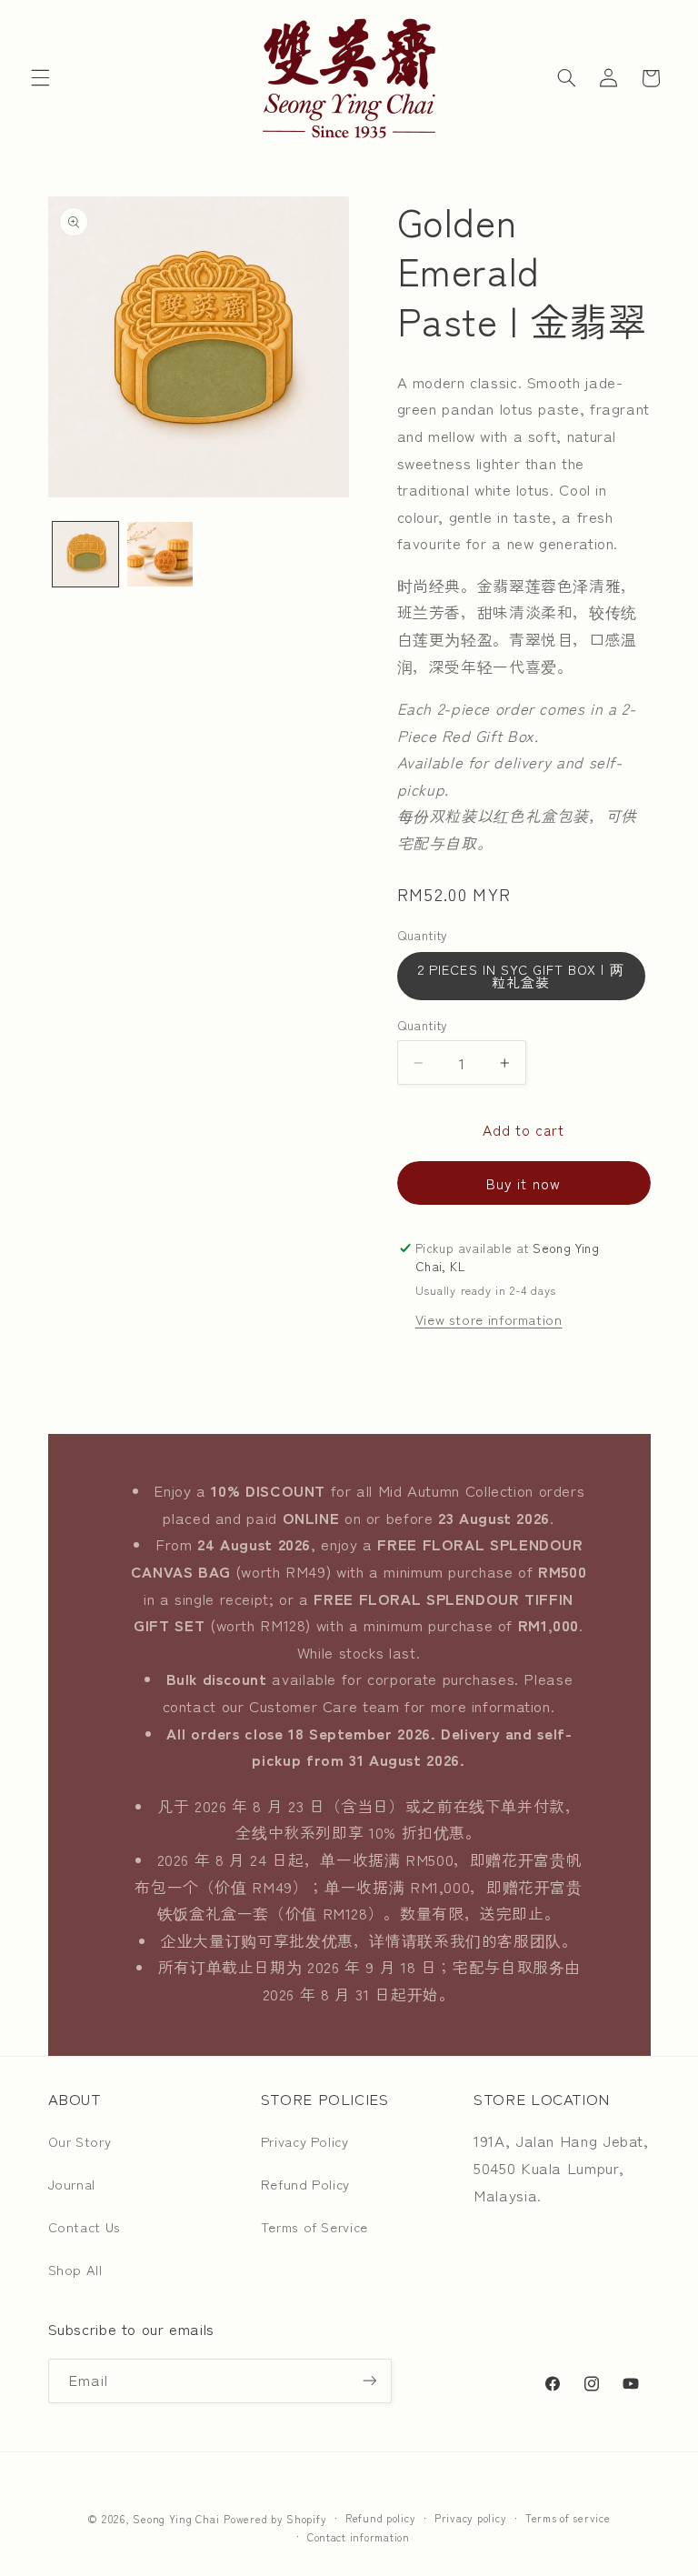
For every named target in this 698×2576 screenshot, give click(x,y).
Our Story (80, 2141)
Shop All (75, 2269)
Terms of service (568, 2518)
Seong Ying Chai (176, 2519)
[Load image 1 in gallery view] (85, 555)
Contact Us (85, 2226)
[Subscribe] (369, 2381)
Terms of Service (314, 2226)
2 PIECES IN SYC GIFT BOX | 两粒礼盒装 (521, 976)
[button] (40, 78)
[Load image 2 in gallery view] (160, 555)
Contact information (359, 2537)
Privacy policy (470, 2518)
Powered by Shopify (275, 2519)
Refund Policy (305, 2184)
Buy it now (523, 1183)
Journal (72, 2184)
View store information (489, 1319)
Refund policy (381, 2518)
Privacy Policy (305, 2141)
